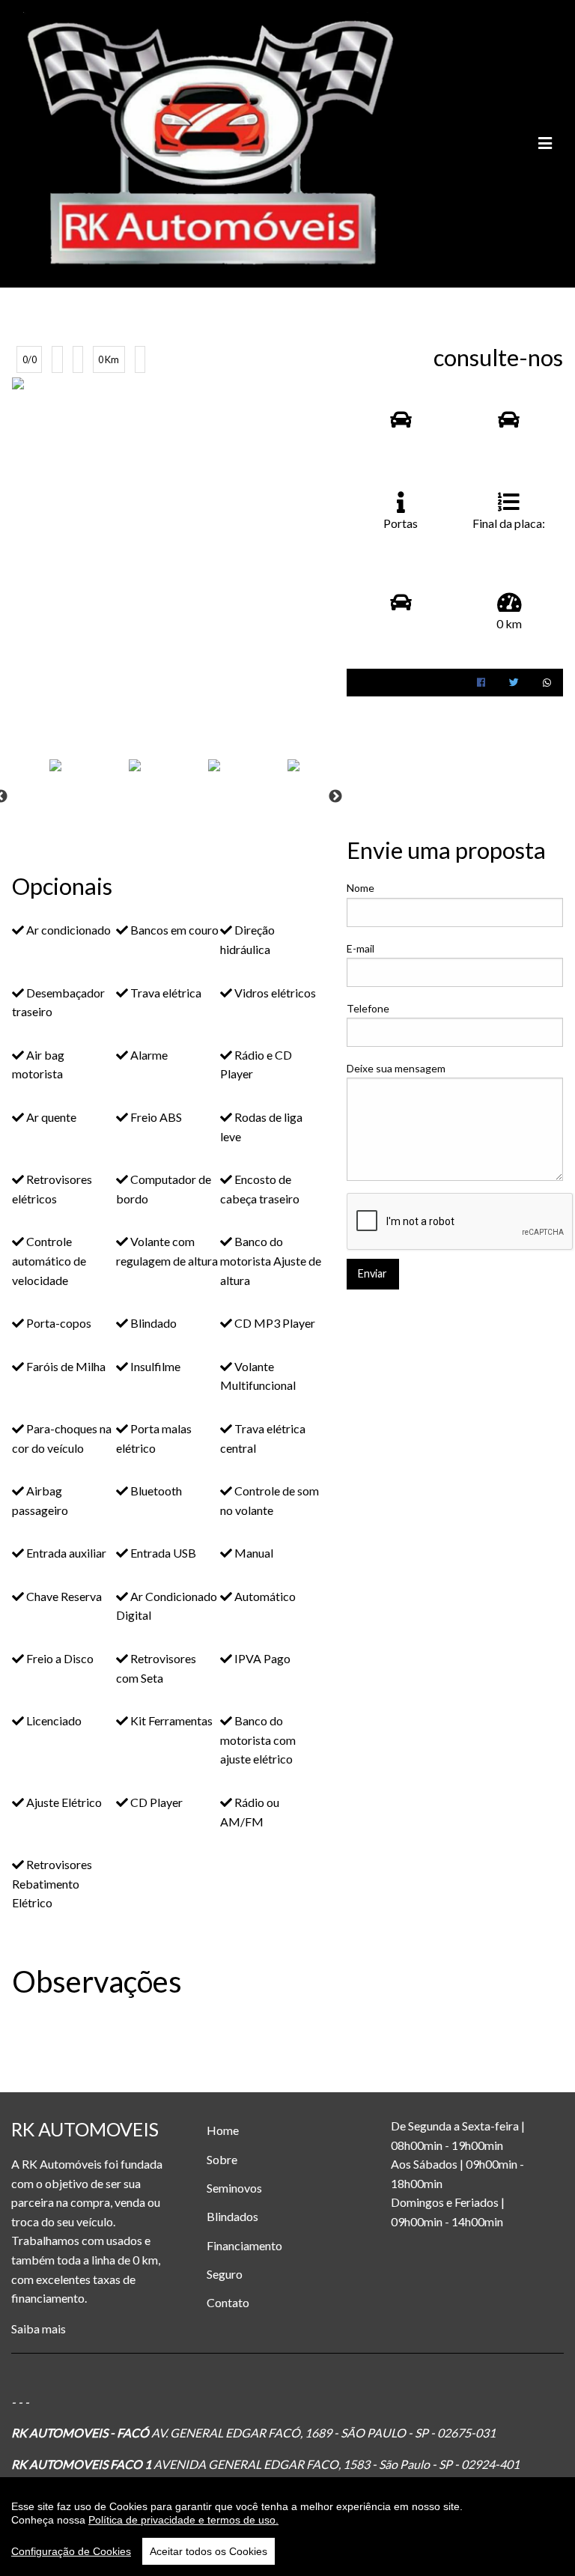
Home (223, 2130)
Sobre (222, 2159)
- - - (20, 2402)
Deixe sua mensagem (396, 1068)
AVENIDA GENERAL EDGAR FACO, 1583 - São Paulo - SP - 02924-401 (335, 2464)
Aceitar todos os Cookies (209, 2551)
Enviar (372, 1273)
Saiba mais (39, 2329)
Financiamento (244, 2245)
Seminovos (234, 2188)
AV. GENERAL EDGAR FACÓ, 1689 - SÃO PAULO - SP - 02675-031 (322, 2433)
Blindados (232, 2216)
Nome (360, 888)
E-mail (360, 948)
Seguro (225, 2274)
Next (335, 797)
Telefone (368, 1008)
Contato (228, 2302)
